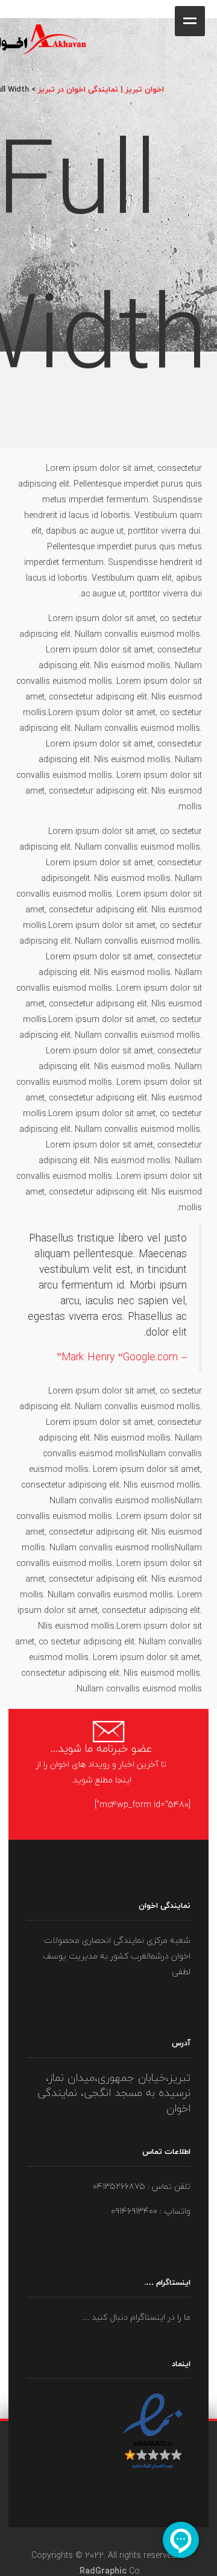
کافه (216, 10)
